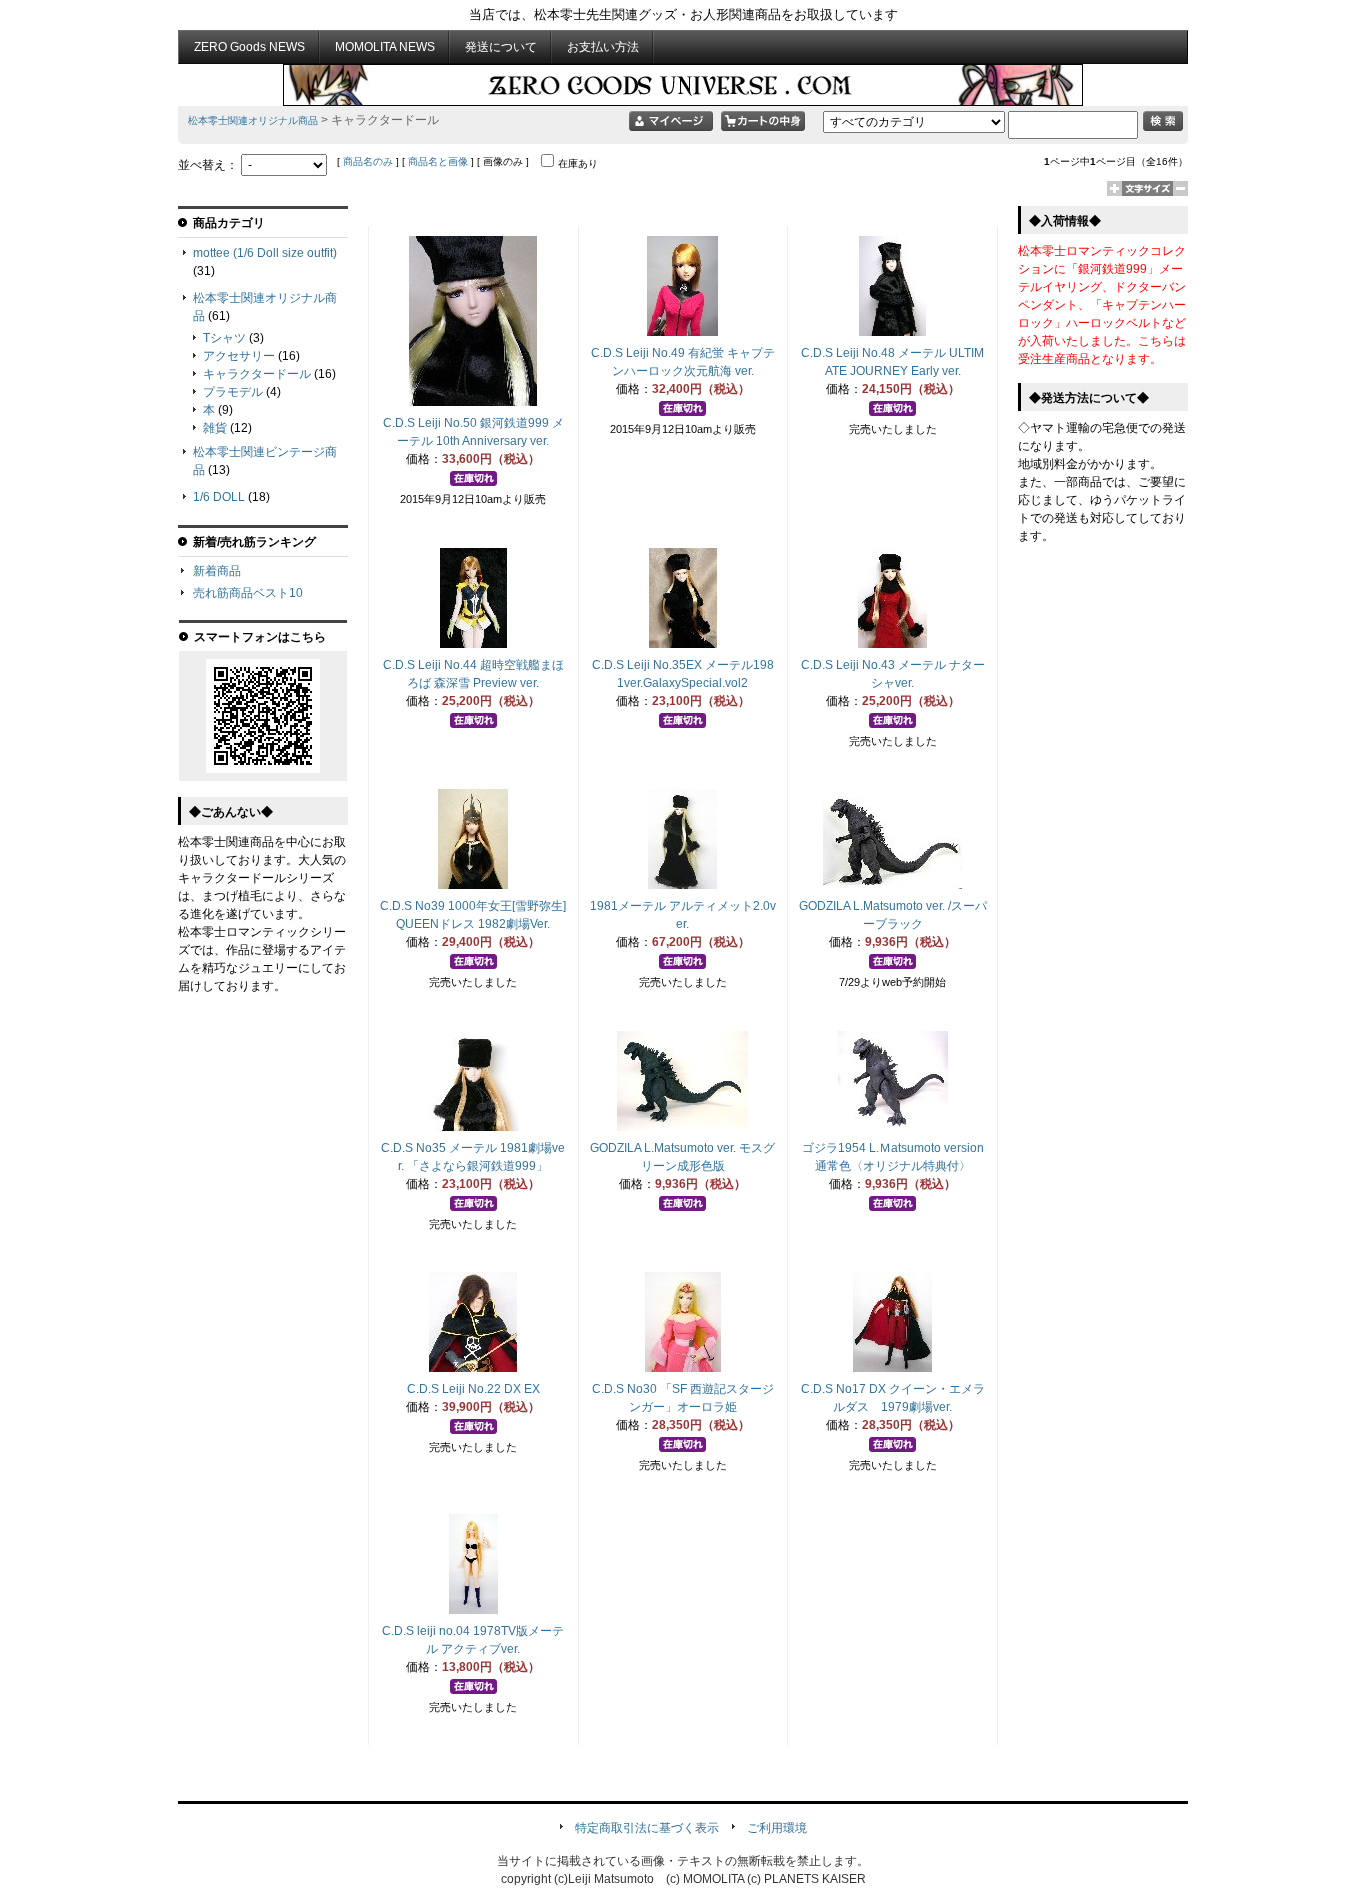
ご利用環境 (777, 1828)
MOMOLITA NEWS (385, 47)
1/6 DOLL (219, 497)
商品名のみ (368, 161)
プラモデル (233, 392)
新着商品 (217, 571)
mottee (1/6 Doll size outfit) (265, 253)
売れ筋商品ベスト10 (248, 593)
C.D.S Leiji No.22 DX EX (473, 1389)
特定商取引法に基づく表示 (647, 1828)
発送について (501, 47)
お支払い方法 (603, 47)
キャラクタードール (257, 374)
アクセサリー (239, 356)
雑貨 (215, 428)
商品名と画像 (438, 161)
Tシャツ (224, 338)
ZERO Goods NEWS (249, 47)
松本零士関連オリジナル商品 (253, 120)
